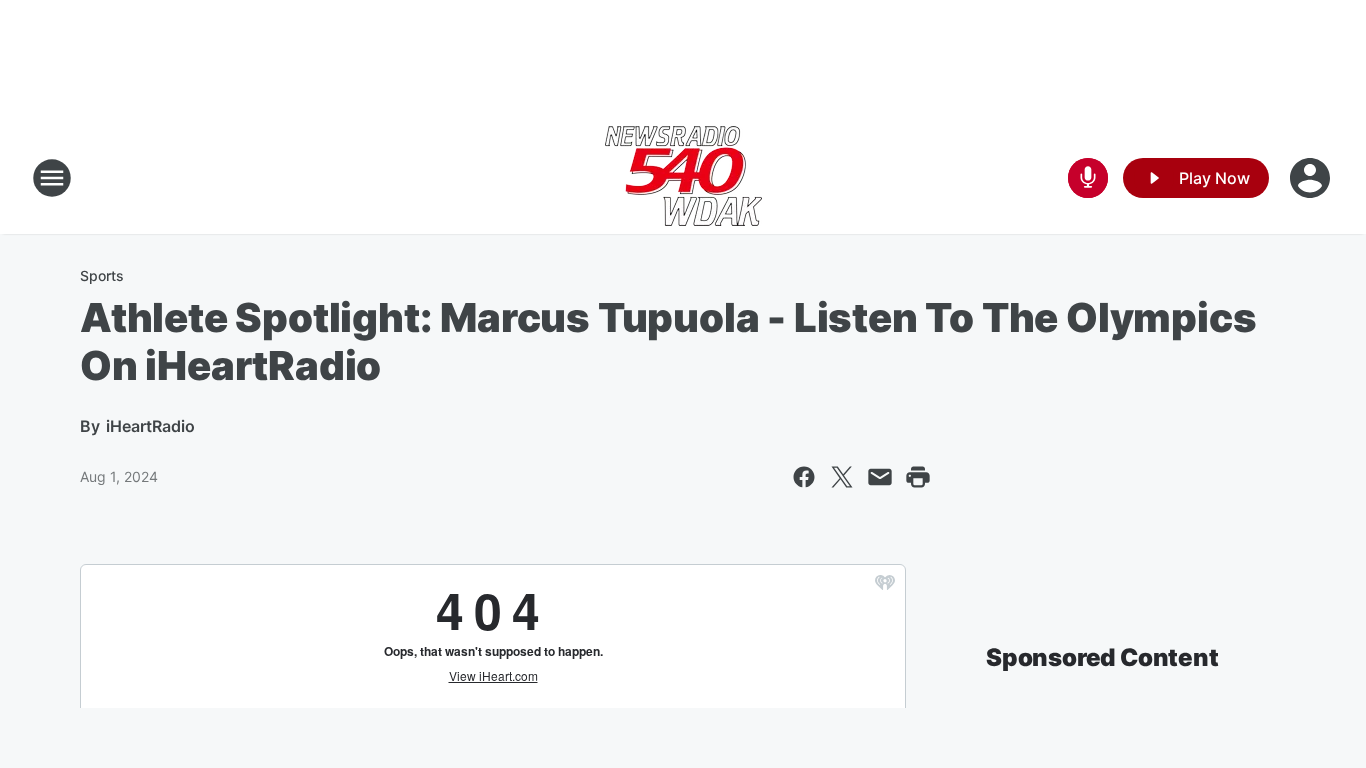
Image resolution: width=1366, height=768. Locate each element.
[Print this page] (918, 477)
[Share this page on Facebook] (804, 477)
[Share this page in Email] (880, 477)
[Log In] (1312, 178)
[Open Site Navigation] (52, 178)
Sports (102, 275)
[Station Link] (683, 178)
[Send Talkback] (1088, 178)
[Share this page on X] (842, 477)
